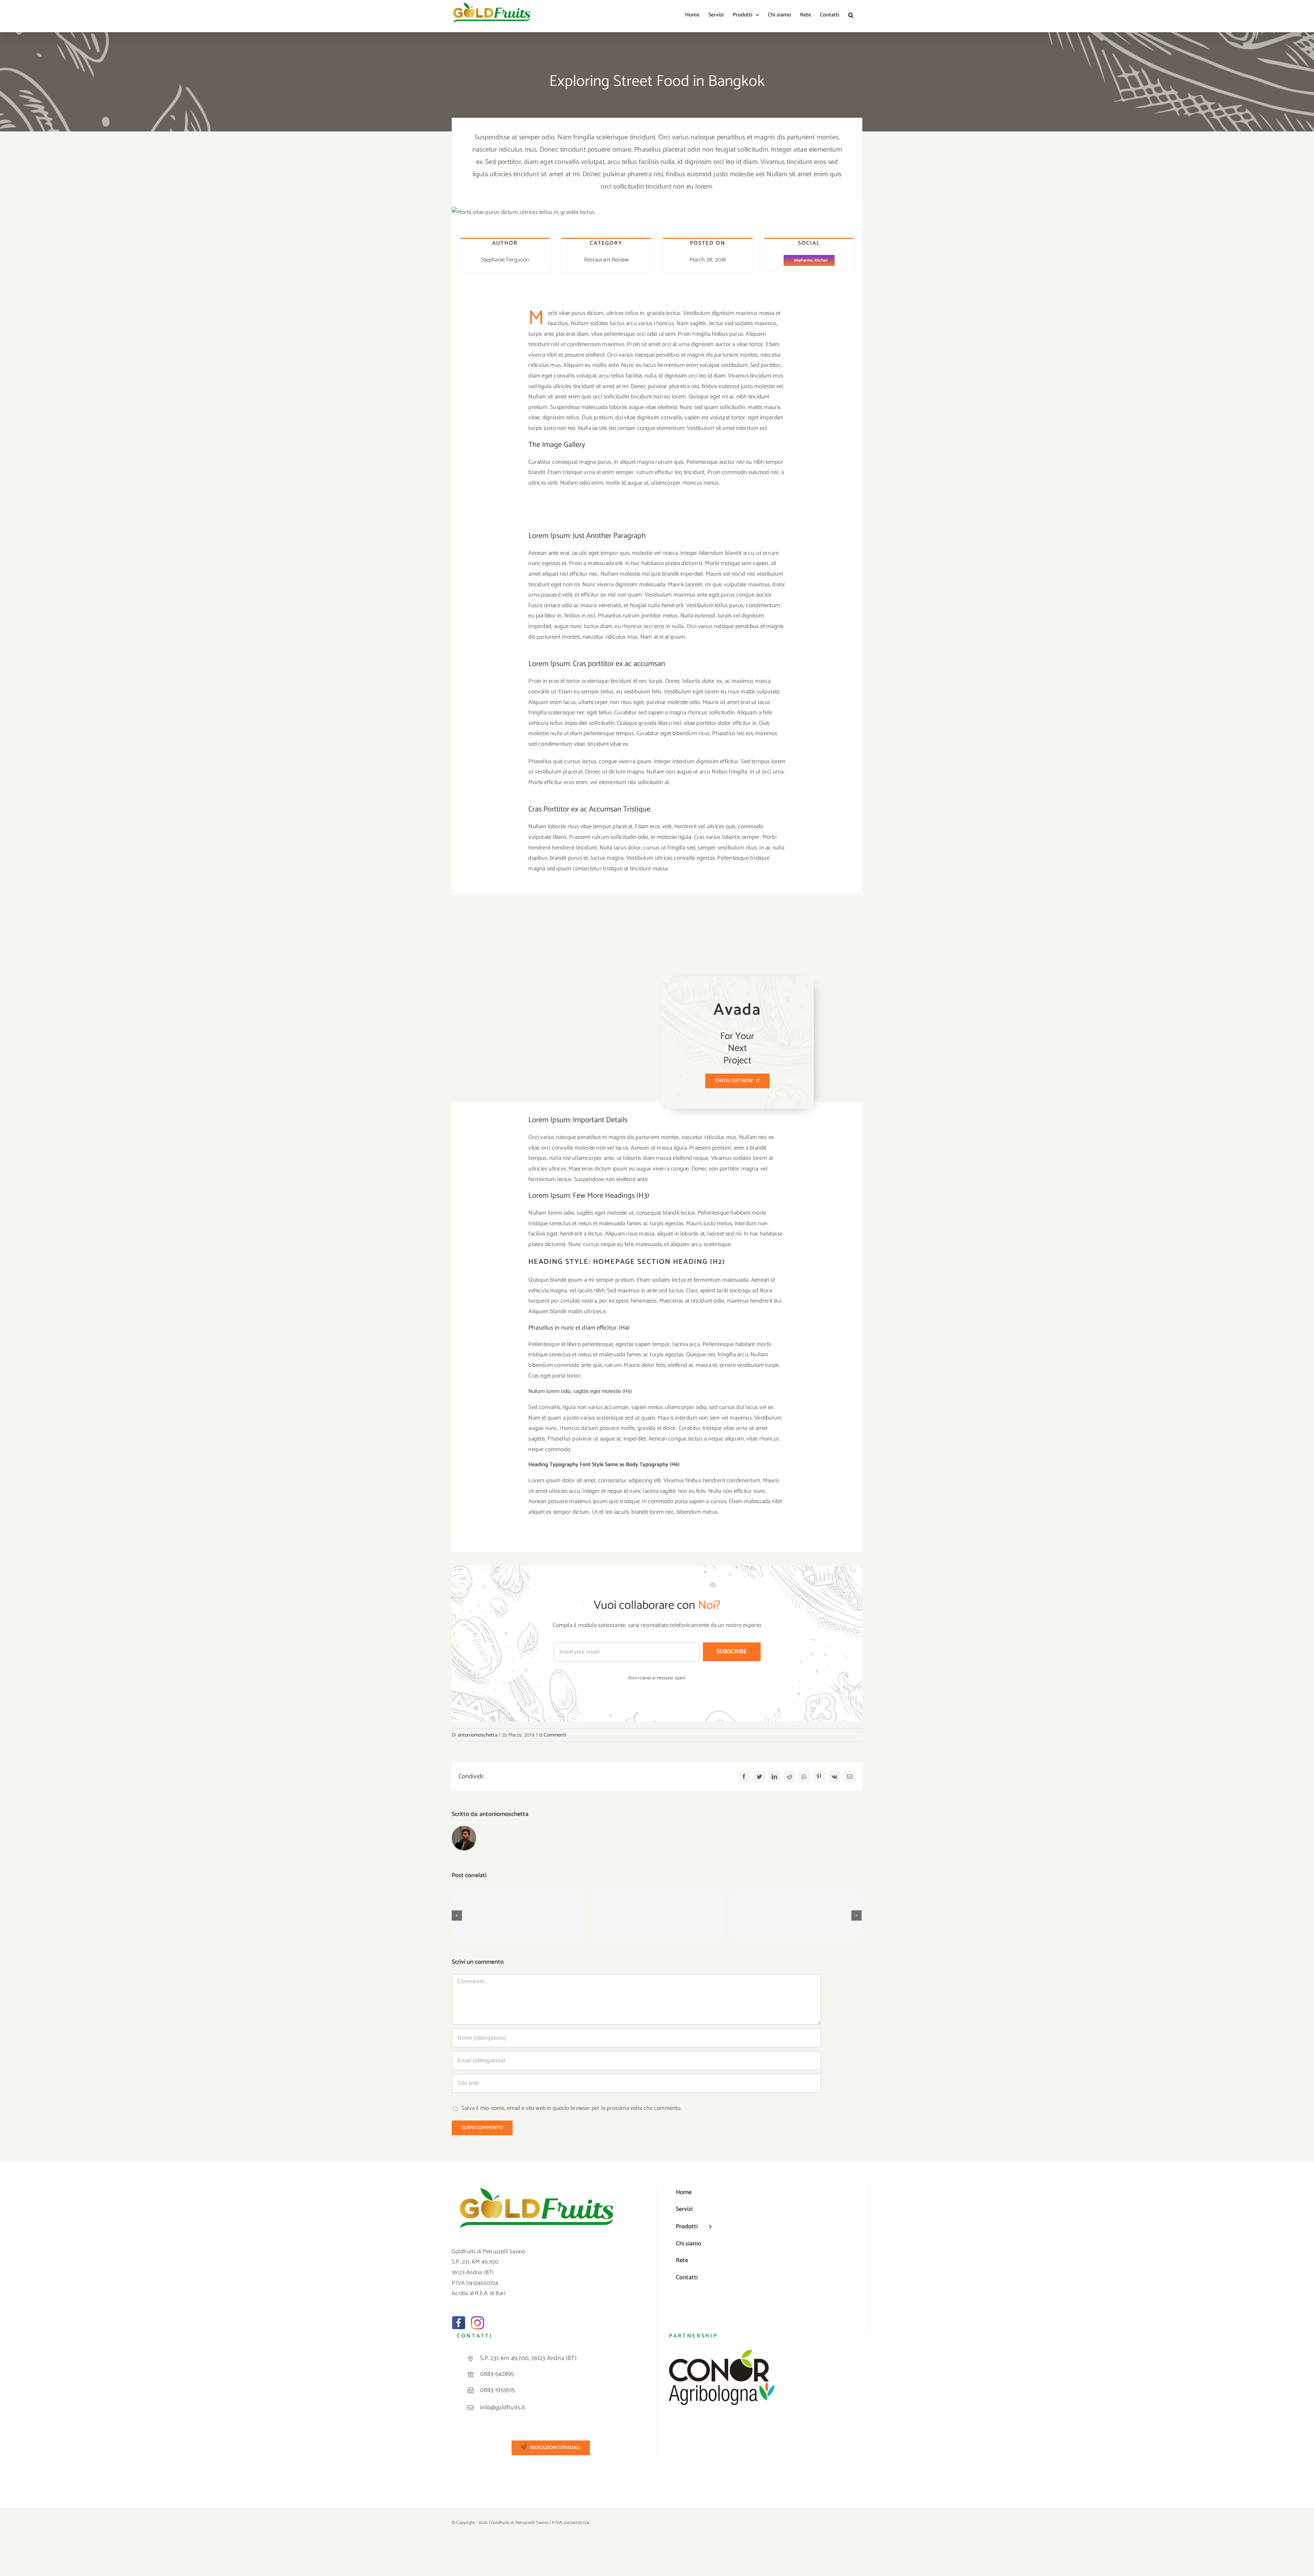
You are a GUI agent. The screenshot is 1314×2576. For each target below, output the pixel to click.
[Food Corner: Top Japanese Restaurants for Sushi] (518, 1916)
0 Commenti (553, 1735)
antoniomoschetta (478, 1735)
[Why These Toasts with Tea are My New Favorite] (796, 1916)
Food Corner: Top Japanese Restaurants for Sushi (518, 1905)
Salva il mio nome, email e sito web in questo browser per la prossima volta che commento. (572, 2108)
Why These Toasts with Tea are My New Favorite (796, 1905)
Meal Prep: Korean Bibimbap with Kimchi (657, 1909)
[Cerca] (851, 14)
